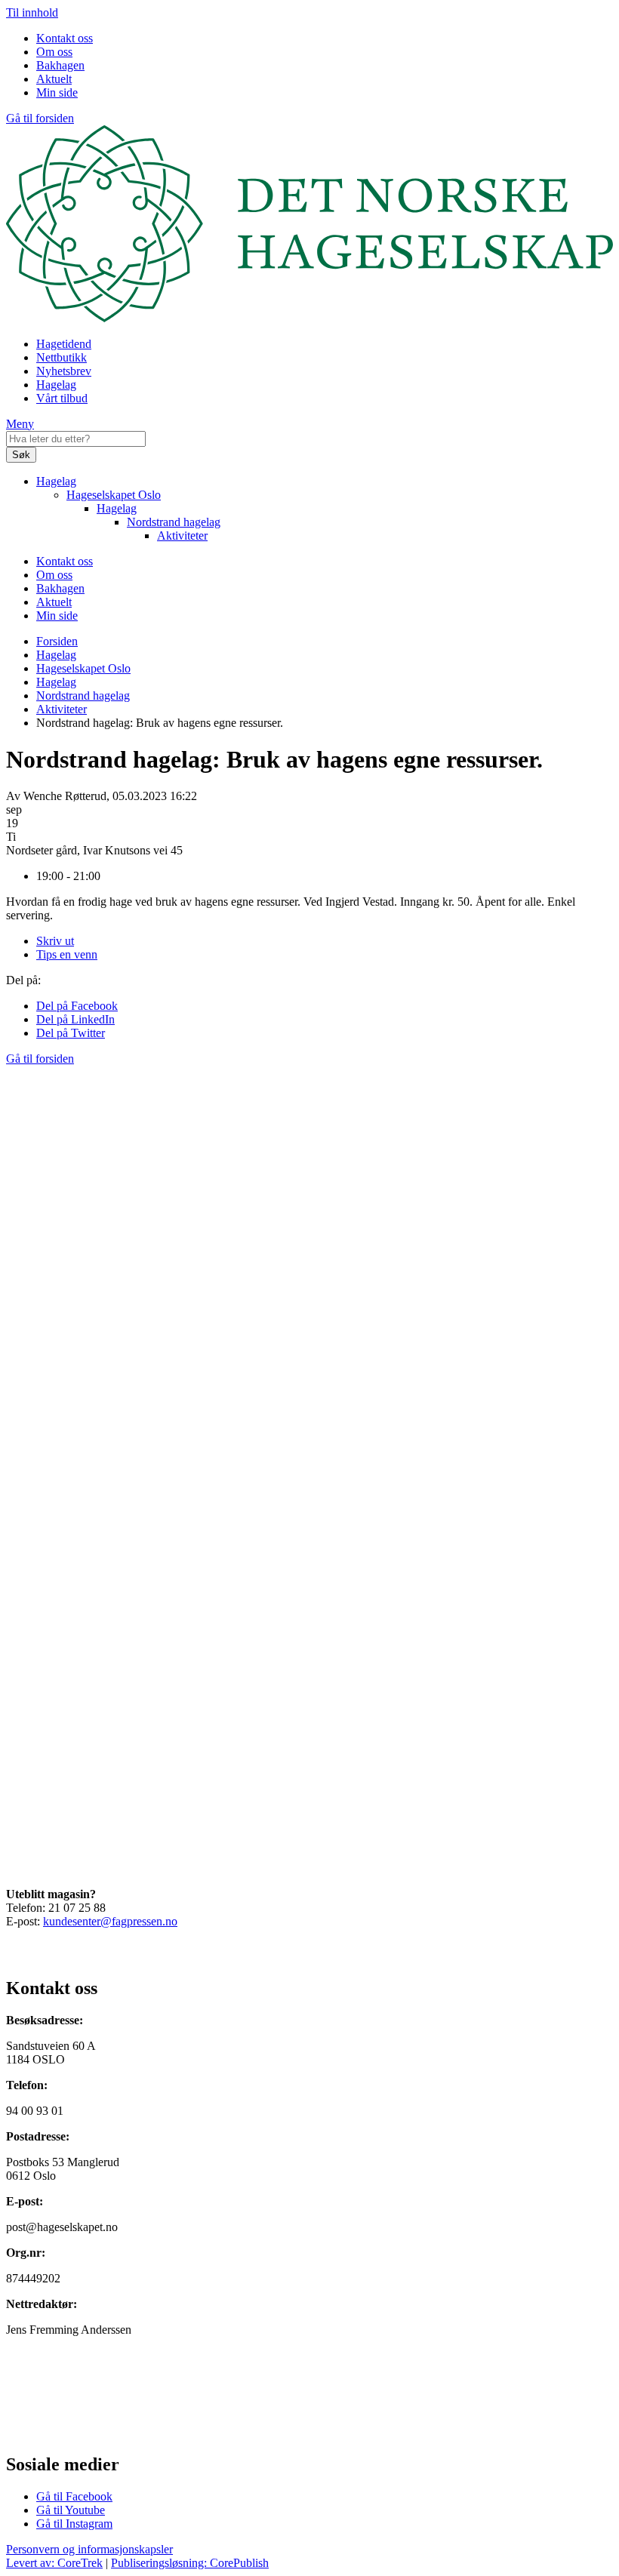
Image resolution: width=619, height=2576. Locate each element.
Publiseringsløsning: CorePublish (190, 2563)
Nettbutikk (62, 357)
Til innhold (32, 12)
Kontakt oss (65, 38)
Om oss (54, 52)
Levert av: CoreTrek (54, 2563)
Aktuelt (54, 79)
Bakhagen (60, 65)
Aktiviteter (182, 536)
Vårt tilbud (62, 398)
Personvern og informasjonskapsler (89, 2549)
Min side (57, 92)
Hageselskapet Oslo (114, 495)
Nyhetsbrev (64, 371)
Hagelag (56, 385)
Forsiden (57, 641)
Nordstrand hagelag (174, 522)
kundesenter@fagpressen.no (110, 1921)
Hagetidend (64, 344)
